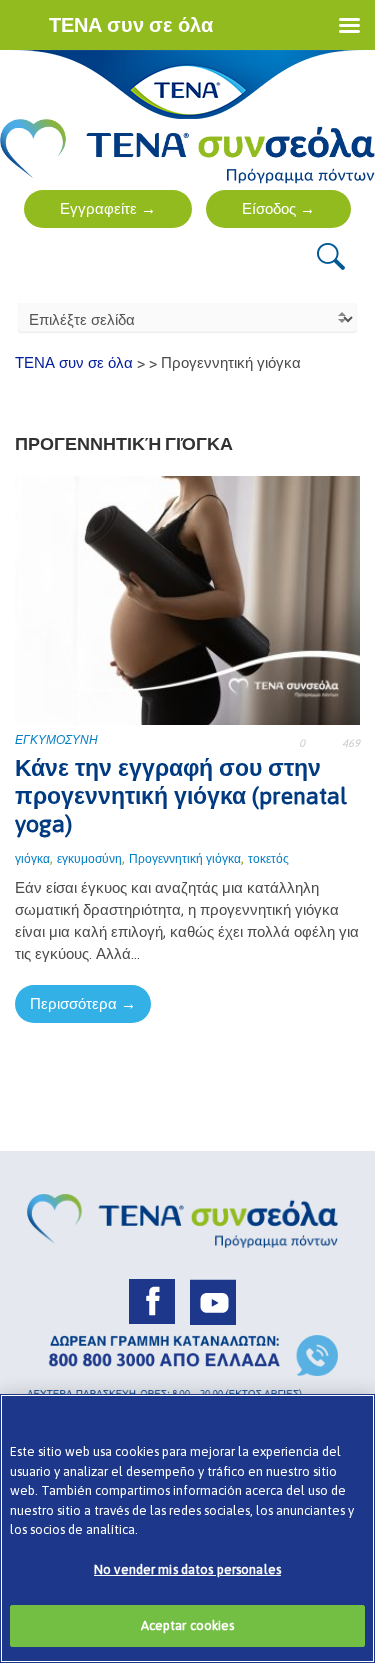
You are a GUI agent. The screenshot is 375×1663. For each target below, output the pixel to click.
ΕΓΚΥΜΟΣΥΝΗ (56, 740)
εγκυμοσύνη (89, 859)
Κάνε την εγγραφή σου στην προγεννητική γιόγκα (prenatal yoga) (181, 796)
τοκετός (268, 859)
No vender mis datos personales (187, 1569)
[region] (187, 1528)
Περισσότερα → (83, 1003)
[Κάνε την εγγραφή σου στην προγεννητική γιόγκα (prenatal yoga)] (187, 598)
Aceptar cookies (188, 1625)
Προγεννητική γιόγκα (185, 859)
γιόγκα (32, 859)
